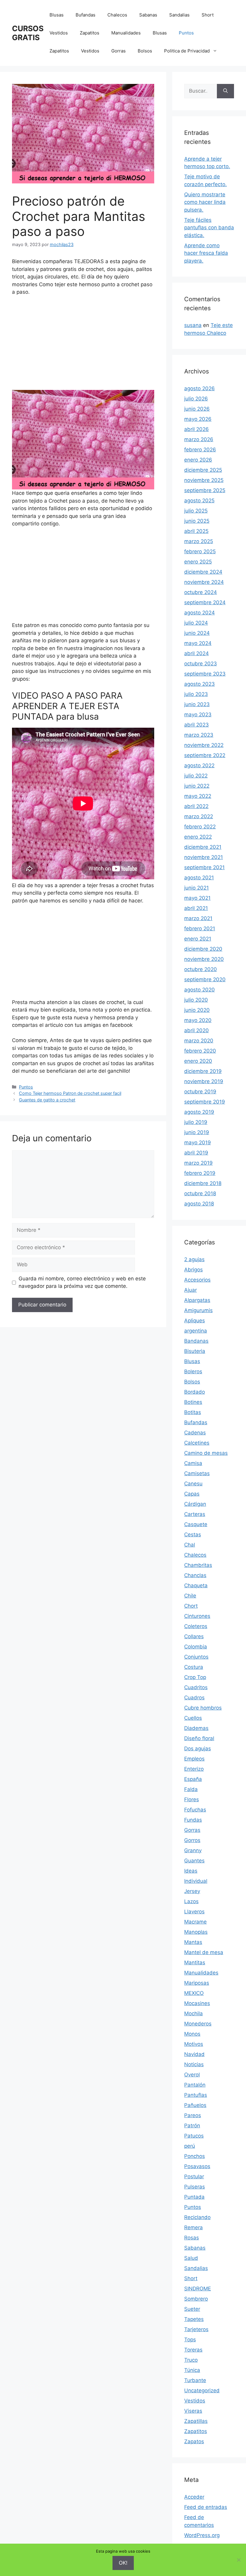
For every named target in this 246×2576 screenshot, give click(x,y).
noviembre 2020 (204, 959)
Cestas (193, 1535)
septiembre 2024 (205, 602)
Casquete (196, 1524)
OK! (123, 2563)
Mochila (193, 2013)
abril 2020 (196, 1030)
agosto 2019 (199, 1112)
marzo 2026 (199, 439)
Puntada (194, 2197)
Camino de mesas (206, 1453)
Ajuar (190, 1290)
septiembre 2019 (205, 1102)
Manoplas (196, 1932)
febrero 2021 (200, 928)
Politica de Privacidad (187, 51)
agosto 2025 (199, 501)
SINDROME (198, 2289)
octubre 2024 (201, 592)
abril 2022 (196, 806)
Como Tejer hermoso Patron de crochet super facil (70, 1093)
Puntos (186, 33)
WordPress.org (202, 2535)
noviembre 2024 (204, 582)
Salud (191, 2258)
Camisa (193, 1463)
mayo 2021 (197, 898)
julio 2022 (196, 776)
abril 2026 (196, 429)
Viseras (193, 2411)
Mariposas (197, 1983)
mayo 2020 (198, 1020)
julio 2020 (196, 1000)
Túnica (192, 2370)
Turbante (195, 2380)
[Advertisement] (83, 346)
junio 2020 (197, 1010)
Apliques (195, 1321)
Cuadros (194, 1698)
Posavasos (197, 2166)
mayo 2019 (198, 1142)
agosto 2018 (199, 1204)
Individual (196, 1881)
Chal (190, 1545)
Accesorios (197, 1280)
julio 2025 (196, 511)
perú (190, 2146)
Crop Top (195, 1677)
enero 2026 (198, 460)
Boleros (193, 1371)
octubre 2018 (200, 1193)
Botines (193, 1402)
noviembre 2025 (204, 480)
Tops (190, 2340)
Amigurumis (198, 1310)
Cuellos (193, 1718)
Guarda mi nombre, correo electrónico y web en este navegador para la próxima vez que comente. (82, 1282)
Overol (192, 2075)
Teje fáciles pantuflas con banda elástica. (209, 228)
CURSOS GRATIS (28, 33)
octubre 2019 (200, 1092)
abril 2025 (196, 531)
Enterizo (194, 1769)
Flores (192, 1799)
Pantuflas (196, 2095)
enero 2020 (198, 1061)
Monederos (198, 2024)
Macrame (195, 1922)
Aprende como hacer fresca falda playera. (206, 253)
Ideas (191, 1871)
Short (208, 15)
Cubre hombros (203, 1708)
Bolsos (145, 51)
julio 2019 (196, 1122)
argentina (196, 1331)
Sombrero (196, 2299)
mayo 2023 (198, 715)
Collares (194, 1636)
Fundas (193, 1820)
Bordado (195, 1392)
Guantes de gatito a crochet (47, 1100)
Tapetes (194, 2319)
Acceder (194, 2497)
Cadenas (195, 1433)
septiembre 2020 (205, 979)
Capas (192, 1494)
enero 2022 (198, 837)
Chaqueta (196, 1585)
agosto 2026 (199, 388)
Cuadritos (196, 1687)
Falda (191, 1789)
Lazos (191, 1901)
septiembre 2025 (205, 490)
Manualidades (126, 33)
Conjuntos (196, 1657)
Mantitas (195, 1962)
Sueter (192, 2309)
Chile (190, 1596)
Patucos (194, 2136)
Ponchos (195, 2156)
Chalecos (117, 15)
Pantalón (195, 2085)
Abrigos (193, 1270)
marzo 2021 (198, 918)
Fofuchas (195, 1810)
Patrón (192, 2126)
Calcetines (197, 1443)
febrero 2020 (200, 1051)
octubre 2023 (201, 664)
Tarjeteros (196, 2329)
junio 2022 (197, 786)
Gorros (192, 1840)
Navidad (194, 2054)
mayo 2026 (198, 419)
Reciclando (197, 2217)
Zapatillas (196, 2421)
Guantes (194, 1861)
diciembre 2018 (203, 1183)
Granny (193, 1850)
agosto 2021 (199, 878)
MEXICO (194, 1993)
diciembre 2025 (203, 470)
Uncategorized (202, 2390)
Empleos (194, 1759)
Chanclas (195, 1575)
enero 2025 (198, 562)
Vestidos (59, 33)
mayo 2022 (198, 796)
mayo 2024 (198, 643)
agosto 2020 (199, 990)
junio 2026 (197, 409)
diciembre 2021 (203, 847)
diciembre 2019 (203, 1071)
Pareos (193, 2115)
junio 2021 (196, 888)
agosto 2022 (199, 765)
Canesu (193, 1484)
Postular (194, 2176)
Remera (193, 2227)
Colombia (196, 1647)
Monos (192, 2034)
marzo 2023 (199, 735)
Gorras (118, 51)
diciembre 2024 (203, 572)
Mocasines (197, 2003)
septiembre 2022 (205, 755)
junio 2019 (197, 1132)
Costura (194, 1667)
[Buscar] (225, 91)
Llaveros (194, 1912)
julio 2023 (196, 694)
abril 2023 (196, 725)
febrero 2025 (200, 551)
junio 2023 (197, 704)
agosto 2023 (199, 684)
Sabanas (148, 15)
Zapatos (194, 2441)
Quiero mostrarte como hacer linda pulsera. (205, 202)
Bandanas (196, 1341)
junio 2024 (197, 633)
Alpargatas (197, 1300)
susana (193, 325)
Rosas (192, 2238)
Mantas (193, 1942)
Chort (191, 1606)
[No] (238, 2560)
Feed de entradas (206, 2507)
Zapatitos (90, 33)
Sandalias (179, 15)
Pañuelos (195, 2105)
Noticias (194, 2064)
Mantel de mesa (204, 1952)
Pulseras (195, 2187)
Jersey (192, 1891)
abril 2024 (196, 653)
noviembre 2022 (204, 745)
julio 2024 (196, 623)
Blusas (57, 15)
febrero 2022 (200, 827)
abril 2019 (196, 1153)
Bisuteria (195, 1351)
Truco (191, 2360)
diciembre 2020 (203, 949)
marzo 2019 (198, 1163)
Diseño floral (199, 1738)
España (193, 1779)
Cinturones (197, 1616)
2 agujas (194, 1259)
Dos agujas (198, 1749)
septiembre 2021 (204, 867)
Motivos (194, 2044)
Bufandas (85, 15)
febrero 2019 (200, 1173)
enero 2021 (198, 939)
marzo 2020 (199, 1041)
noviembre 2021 (204, 857)
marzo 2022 (199, 816)
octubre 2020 (201, 969)
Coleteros (196, 1626)
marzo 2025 (199, 541)
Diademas (196, 1728)
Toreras (193, 2350)
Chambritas (198, 1565)
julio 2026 (196, 399)
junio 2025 (197, 521)
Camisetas (197, 1473)
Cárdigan (195, 1504)
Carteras (195, 1514)
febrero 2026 (200, 450)
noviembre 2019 (204, 1081)
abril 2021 (196, 908)
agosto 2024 (199, 613)
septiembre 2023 (205, 674)
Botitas (193, 1412)
